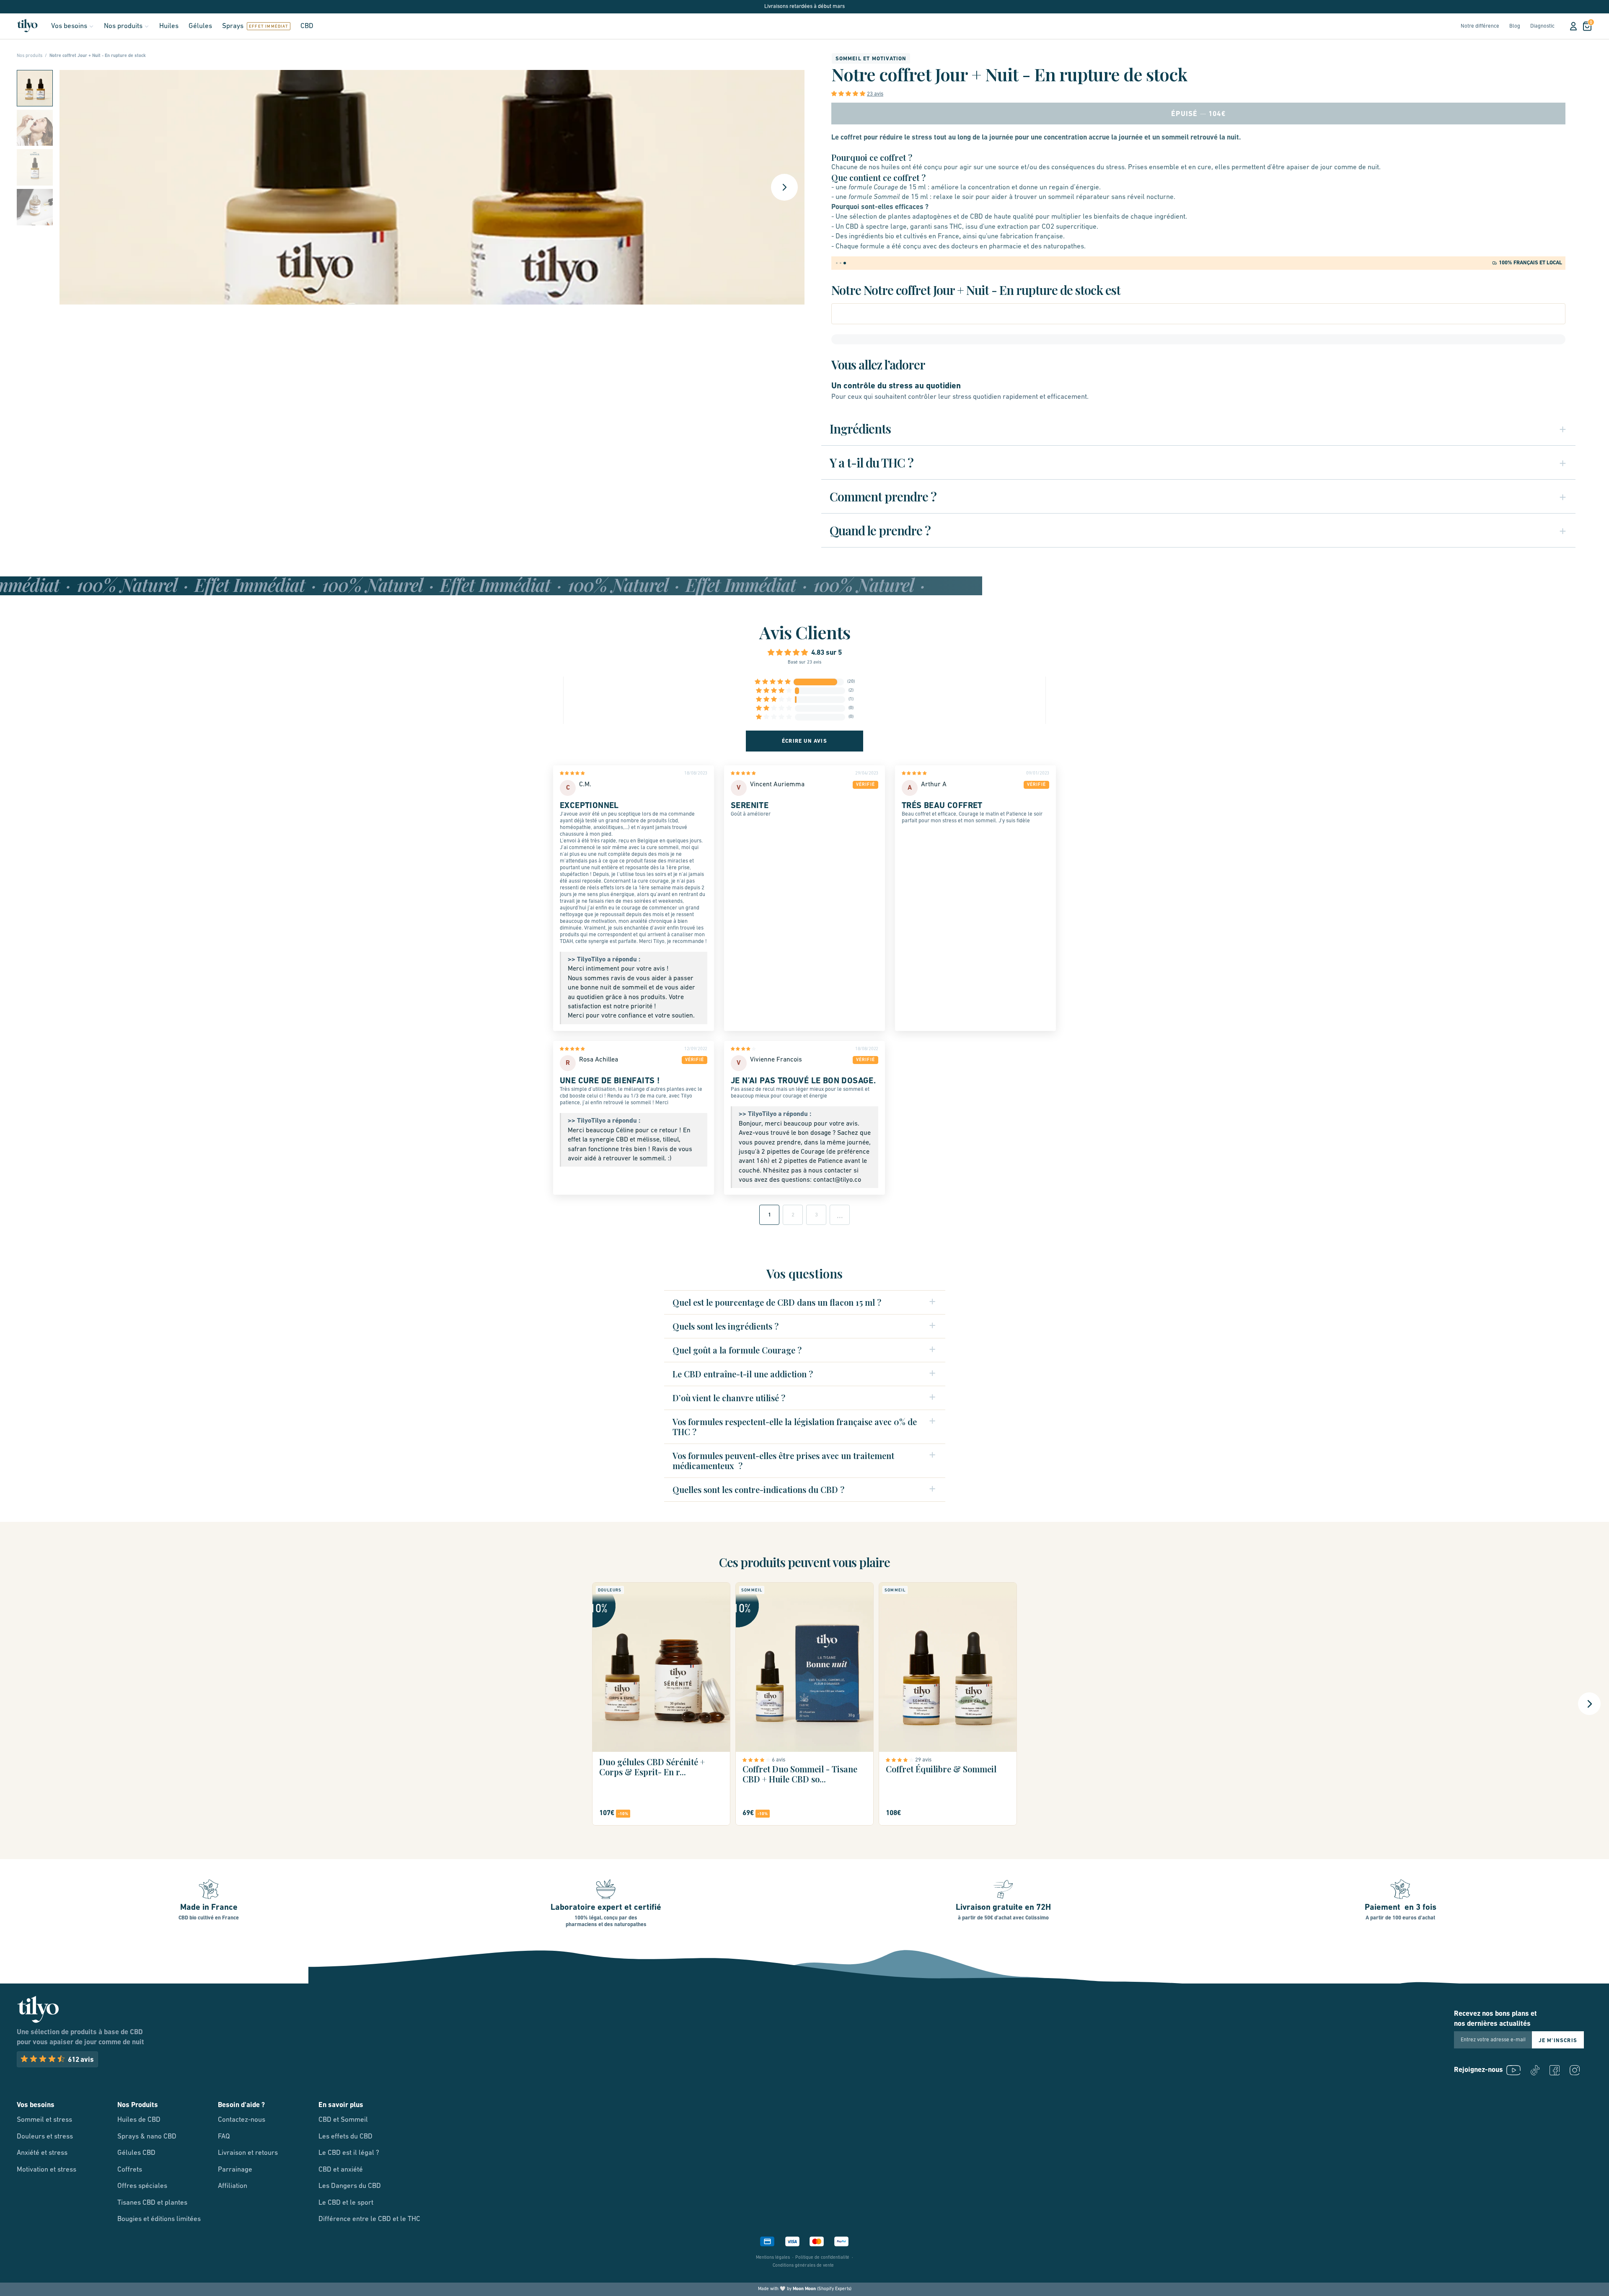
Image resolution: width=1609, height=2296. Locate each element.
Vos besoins (69, 26)
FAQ (224, 2137)
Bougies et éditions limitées (159, 2219)
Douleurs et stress (45, 2137)
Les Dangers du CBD (350, 2186)
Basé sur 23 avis (804, 662)
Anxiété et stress (42, 2153)
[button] (35, 88)
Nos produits (123, 26)
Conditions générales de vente (803, 2266)
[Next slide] (784, 187)
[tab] (837, 263)
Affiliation (233, 2186)
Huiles (169, 26)
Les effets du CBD (345, 2137)
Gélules (200, 26)
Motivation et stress (47, 2170)
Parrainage (235, 2170)
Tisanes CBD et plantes (152, 2203)
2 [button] (793, 1215)
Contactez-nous (242, 2120)
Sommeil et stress (44, 2120)
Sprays (233, 26)
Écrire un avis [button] (804, 741)
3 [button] (816, 1215)
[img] (591, 775)
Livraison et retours (248, 2153)
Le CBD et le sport (346, 2203)
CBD (307, 26)
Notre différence (1480, 26)
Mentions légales (773, 2258)
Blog (1515, 26)
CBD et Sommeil (343, 2120)
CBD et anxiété (341, 2170)
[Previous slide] (20, 1704)
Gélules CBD (136, 2153)
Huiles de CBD (139, 2120)
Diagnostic (1542, 26)
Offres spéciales (142, 2186)
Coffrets (130, 2170)
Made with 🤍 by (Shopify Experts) (805, 2289)
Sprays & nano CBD (147, 2137)
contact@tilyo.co (837, 1180)
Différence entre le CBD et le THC (369, 2219)
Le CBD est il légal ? (349, 2153)
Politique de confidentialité (822, 2258)
